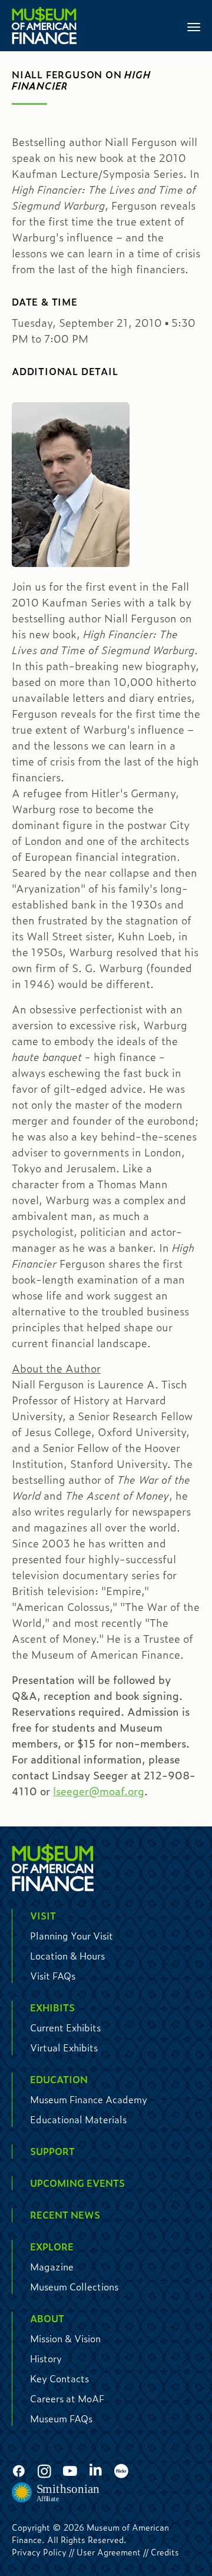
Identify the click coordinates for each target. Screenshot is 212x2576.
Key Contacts (59, 2378)
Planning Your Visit (72, 1936)
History (46, 2358)
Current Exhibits (65, 2028)
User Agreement (109, 2552)
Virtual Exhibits (64, 2048)
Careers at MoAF (67, 2398)
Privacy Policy (39, 2552)
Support (52, 2151)
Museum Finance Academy (89, 2099)
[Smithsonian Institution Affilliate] (56, 2493)
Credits (165, 2552)
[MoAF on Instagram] (44, 2472)
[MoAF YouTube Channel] (70, 2472)
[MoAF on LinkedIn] (96, 2470)
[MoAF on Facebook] (19, 2472)
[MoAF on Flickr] (121, 2472)
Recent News (65, 2215)
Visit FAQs (53, 1976)
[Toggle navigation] (194, 26)
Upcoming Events (77, 2183)
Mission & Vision (65, 2338)
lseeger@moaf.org (99, 1791)
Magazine (52, 2267)
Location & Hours (67, 1956)
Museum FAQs (61, 2418)
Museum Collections (74, 2287)
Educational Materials (78, 2119)
